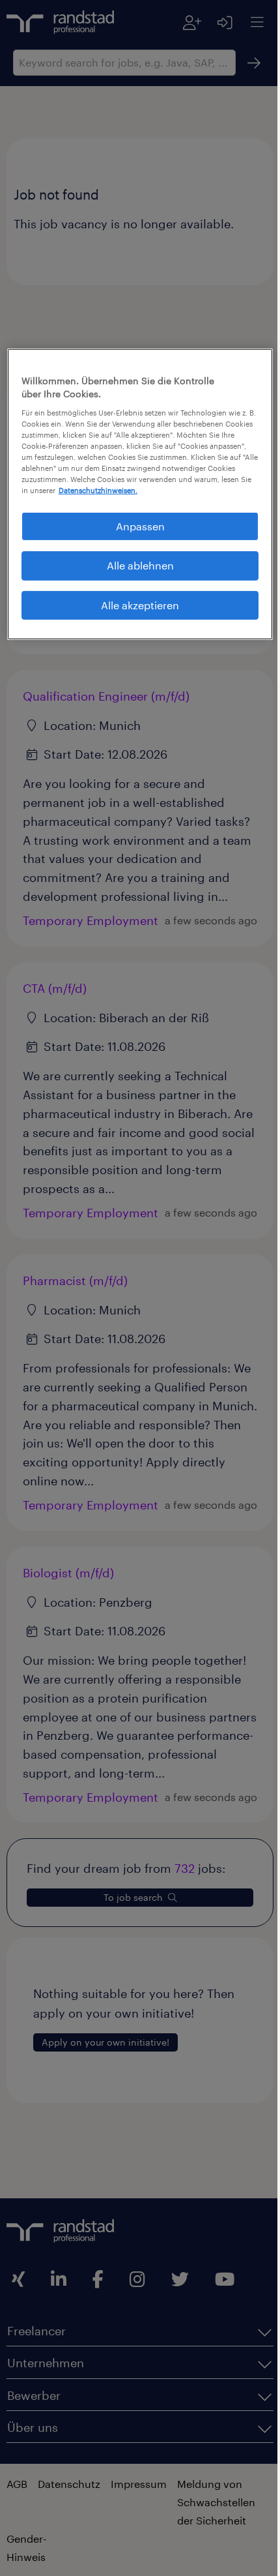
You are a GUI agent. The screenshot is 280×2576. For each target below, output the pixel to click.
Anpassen (135, 536)
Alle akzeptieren (135, 615)
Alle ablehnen (135, 575)
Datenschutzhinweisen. (89, 500)
